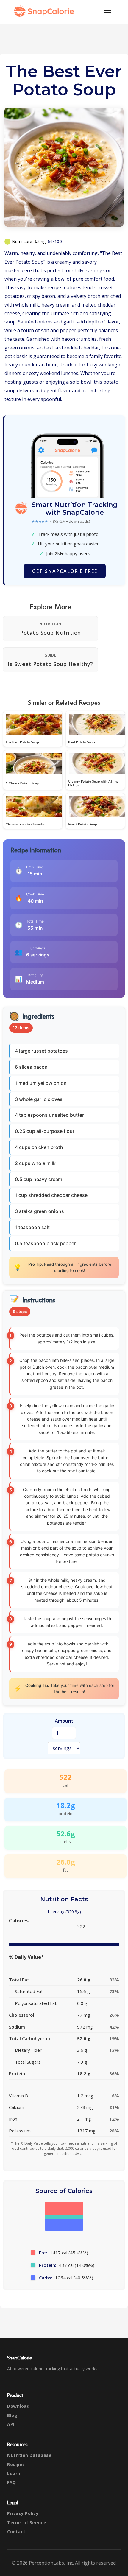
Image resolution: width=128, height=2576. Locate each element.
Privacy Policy (23, 2513)
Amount (64, 1721)
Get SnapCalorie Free (65, 571)
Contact (16, 2531)
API (11, 2424)
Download (18, 2406)
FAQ (12, 2482)
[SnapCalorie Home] (45, 11)
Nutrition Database (29, 2455)
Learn (14, 2473)
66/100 (55, 241)
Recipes (16, 2464)
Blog (12, 2415)
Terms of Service (27, 2523)
